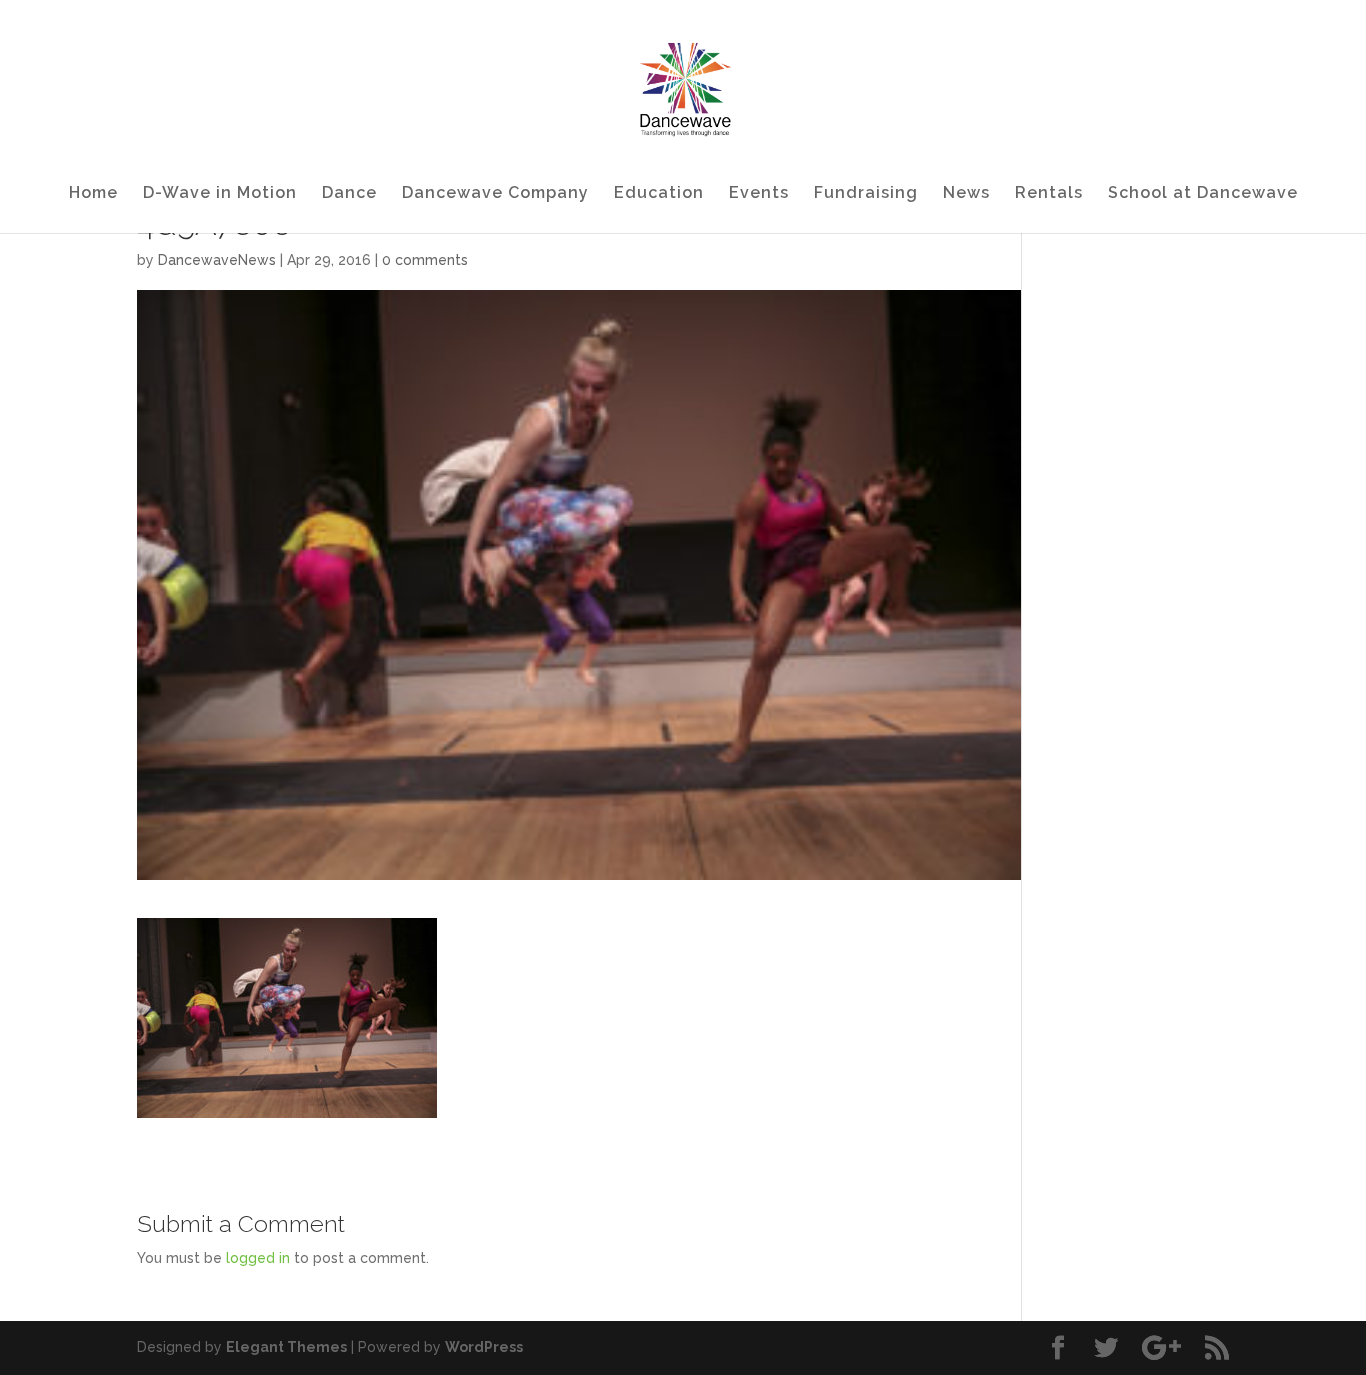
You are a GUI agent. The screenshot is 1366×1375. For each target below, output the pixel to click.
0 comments (425, 260)
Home (93, 194)
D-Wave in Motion (220, 194)
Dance (349, 194)
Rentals (1049, 194)
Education (659, 194)
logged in (258, 1258)
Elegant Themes (286, 1347)
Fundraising (866, 194)
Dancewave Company (495, 194)
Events (759, 194)
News (966, 194)
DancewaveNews (217, 260)
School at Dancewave (1203, 194)
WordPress (484, 1347)
